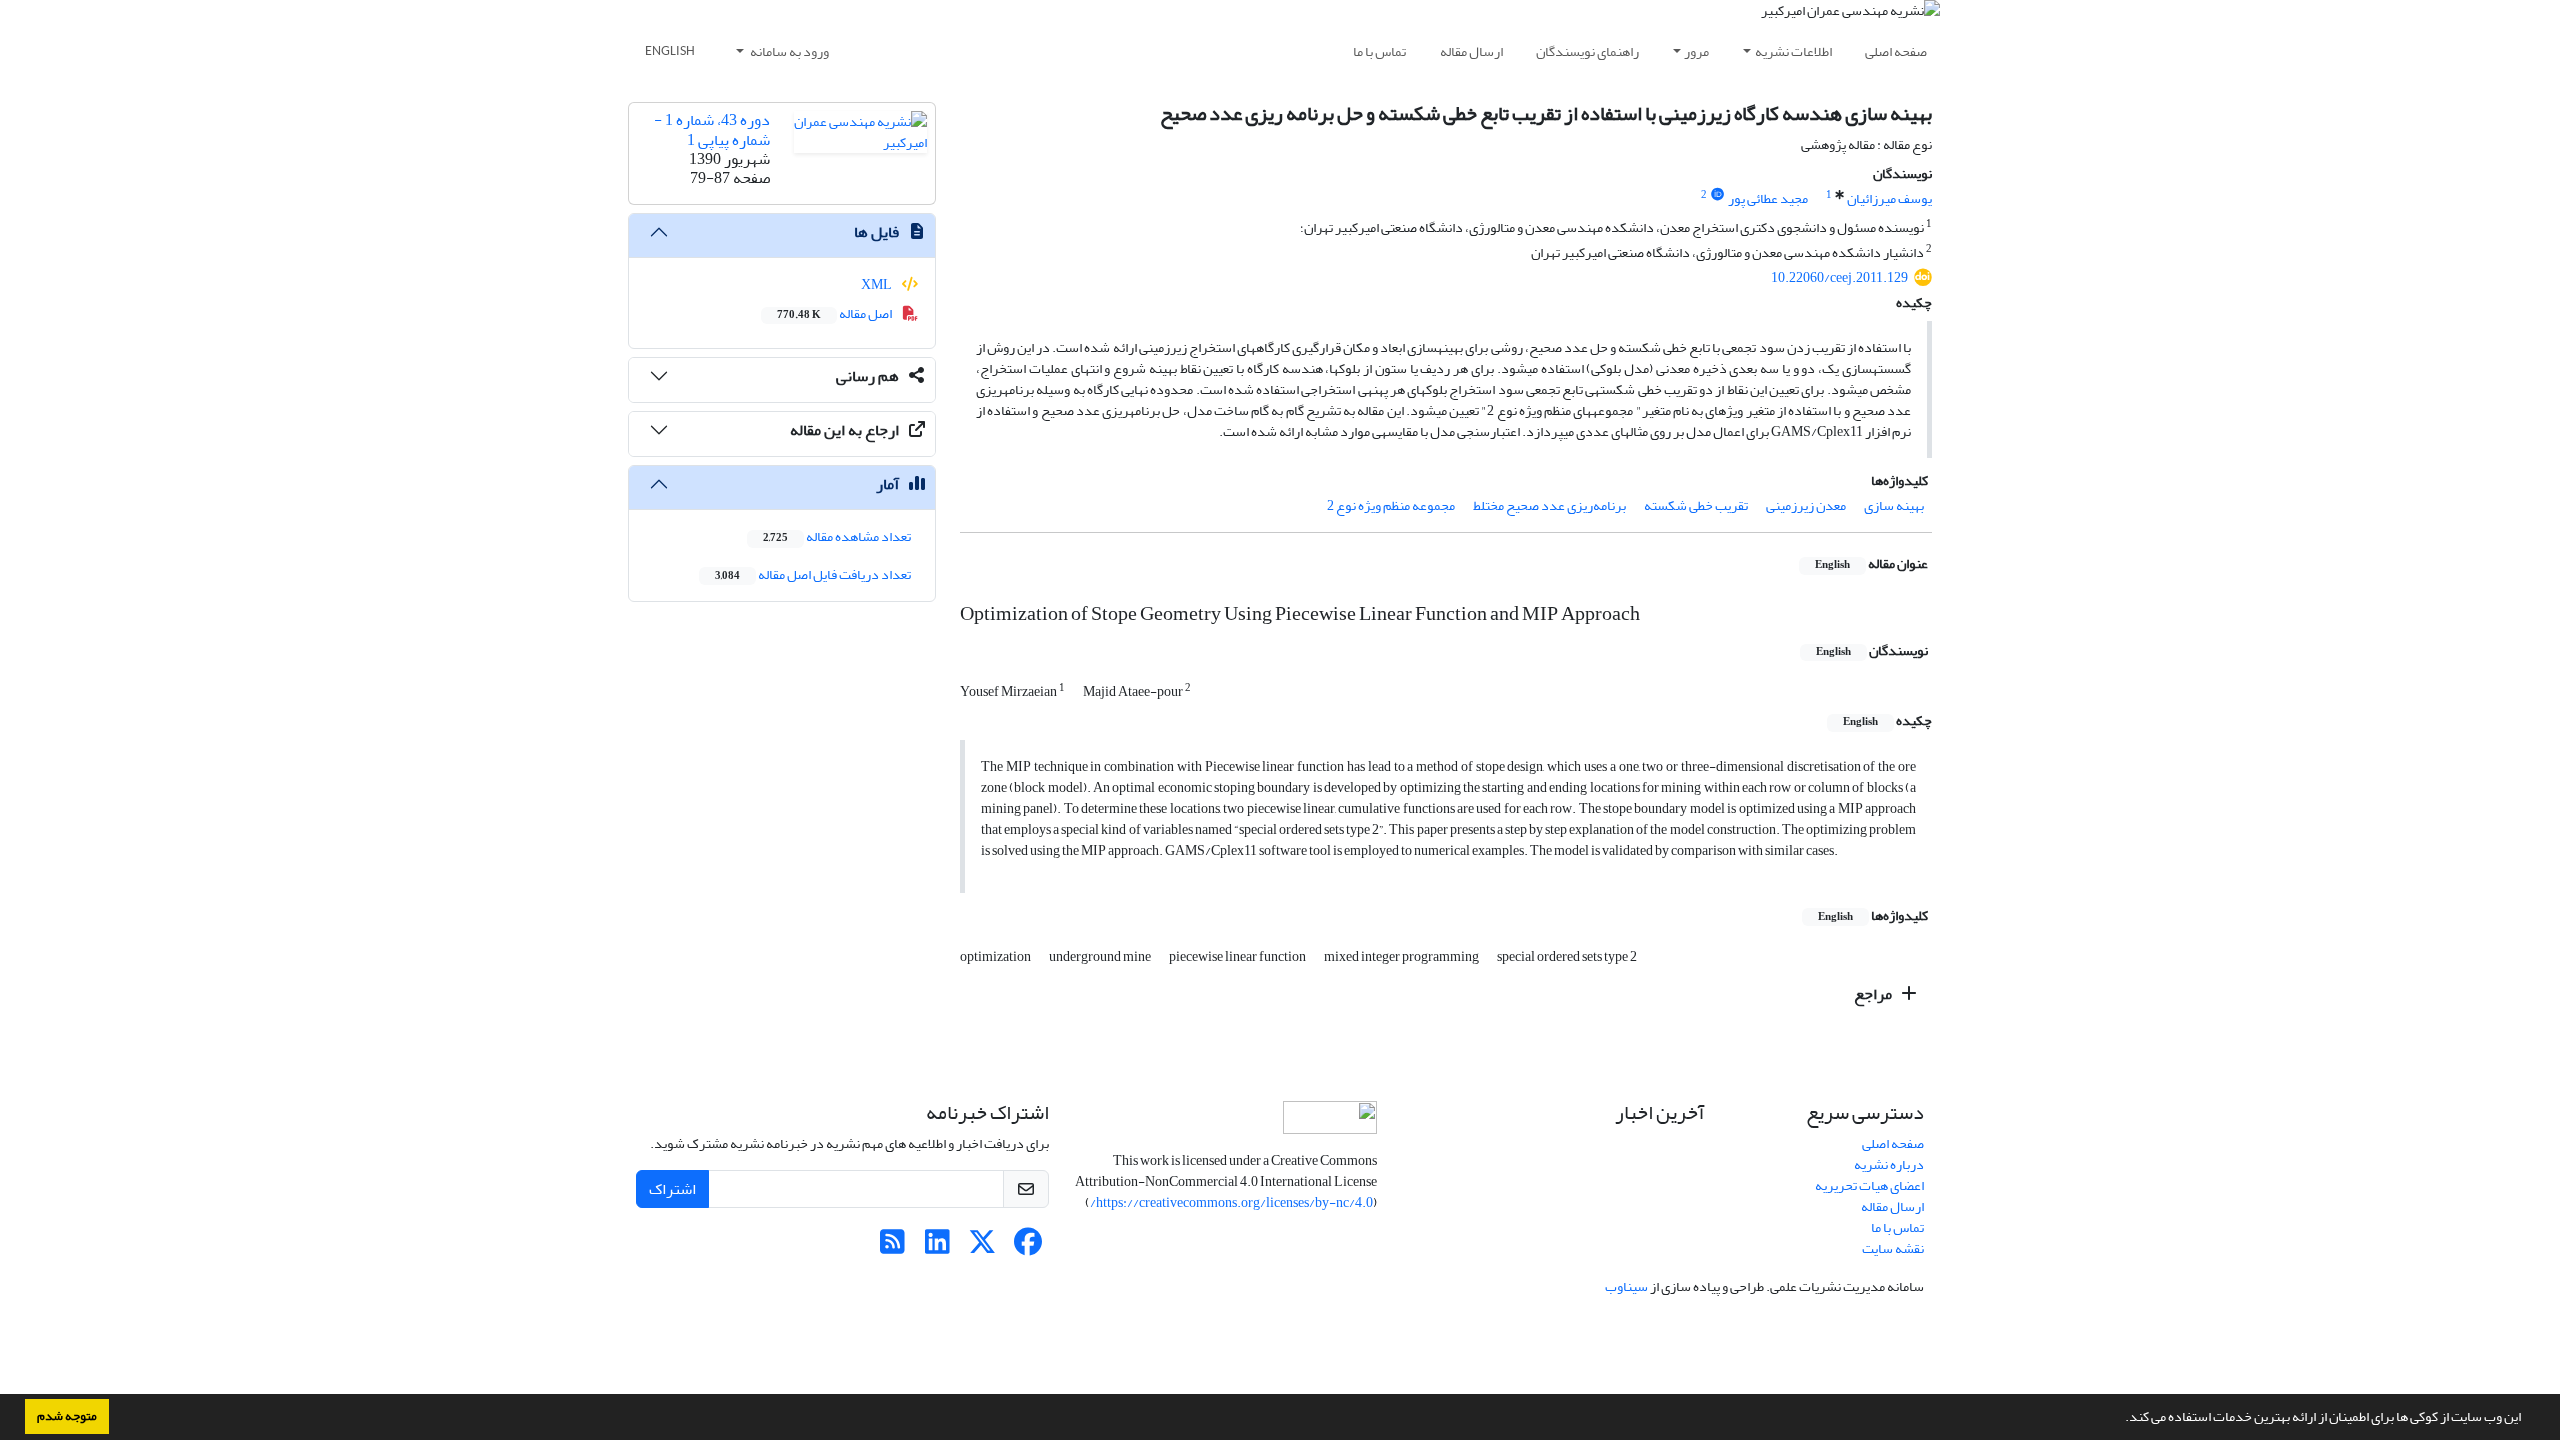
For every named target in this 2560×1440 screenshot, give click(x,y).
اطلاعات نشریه (1793, 51)
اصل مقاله (835, 313)
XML (877, 284)
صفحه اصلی (1896, 51)
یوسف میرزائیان (1889, 198)
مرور (1696, 51)
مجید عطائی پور (1768, 198)
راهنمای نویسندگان (1587, 51)
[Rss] (892, 1247)
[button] (2120, 1419)
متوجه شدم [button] (67, 1416)
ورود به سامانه (788, 51)
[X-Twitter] (982, 1247)
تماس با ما (1379, 51)
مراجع (1874, 994)
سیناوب (1626, 1286)
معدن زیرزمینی (1806, 505)
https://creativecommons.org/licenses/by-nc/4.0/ (1231, 1202)
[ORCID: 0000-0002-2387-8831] (1717, 195)
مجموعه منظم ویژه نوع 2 (1391, 505)
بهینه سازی (1894, 505)
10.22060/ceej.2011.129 (1839, 277)
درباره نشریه (1889, 1164)
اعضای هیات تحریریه (1869, 1185)
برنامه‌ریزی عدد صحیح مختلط (1549, 505)
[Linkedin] (937, 1247)
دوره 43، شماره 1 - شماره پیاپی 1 (712, 129)
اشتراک (672, 1189)
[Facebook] (1027, 1247)
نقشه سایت (1893, 1248)
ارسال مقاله (1471, 51)
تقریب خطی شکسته (1696, 505)
